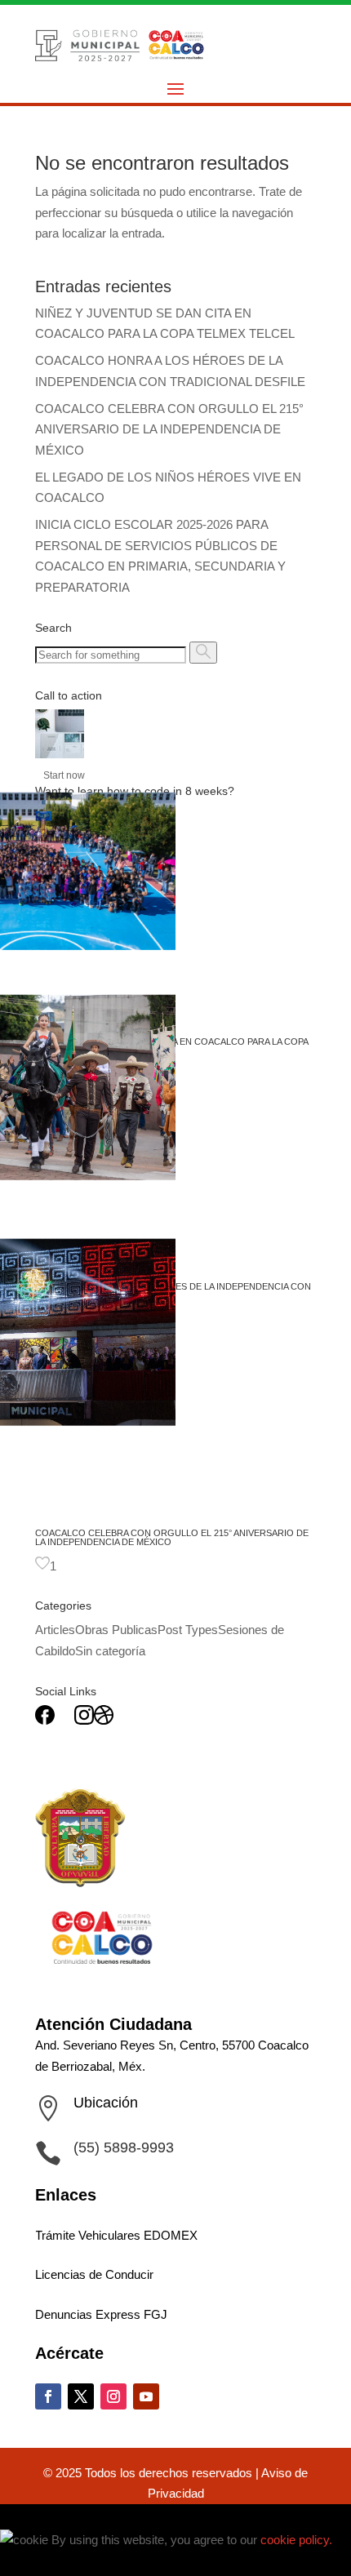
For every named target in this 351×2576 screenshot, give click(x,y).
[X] (64, 1720)
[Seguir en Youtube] (146, 2396)
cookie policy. (296, 2540)
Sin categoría (110, 1651)
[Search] (203, 653)
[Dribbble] (104, 1720)
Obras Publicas (116, 1630)
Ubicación (106, 2103)
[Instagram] (84, 1720)
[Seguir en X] (81, 2396)
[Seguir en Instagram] (113, 2396)
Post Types (188, 1630)
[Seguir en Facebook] (48, 2396)
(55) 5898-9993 (124, 2147)
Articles (55, 1630)
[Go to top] (10, 2519)
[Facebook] (45, 1720)
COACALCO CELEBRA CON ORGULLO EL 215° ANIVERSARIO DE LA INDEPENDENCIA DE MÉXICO (169, 429)
